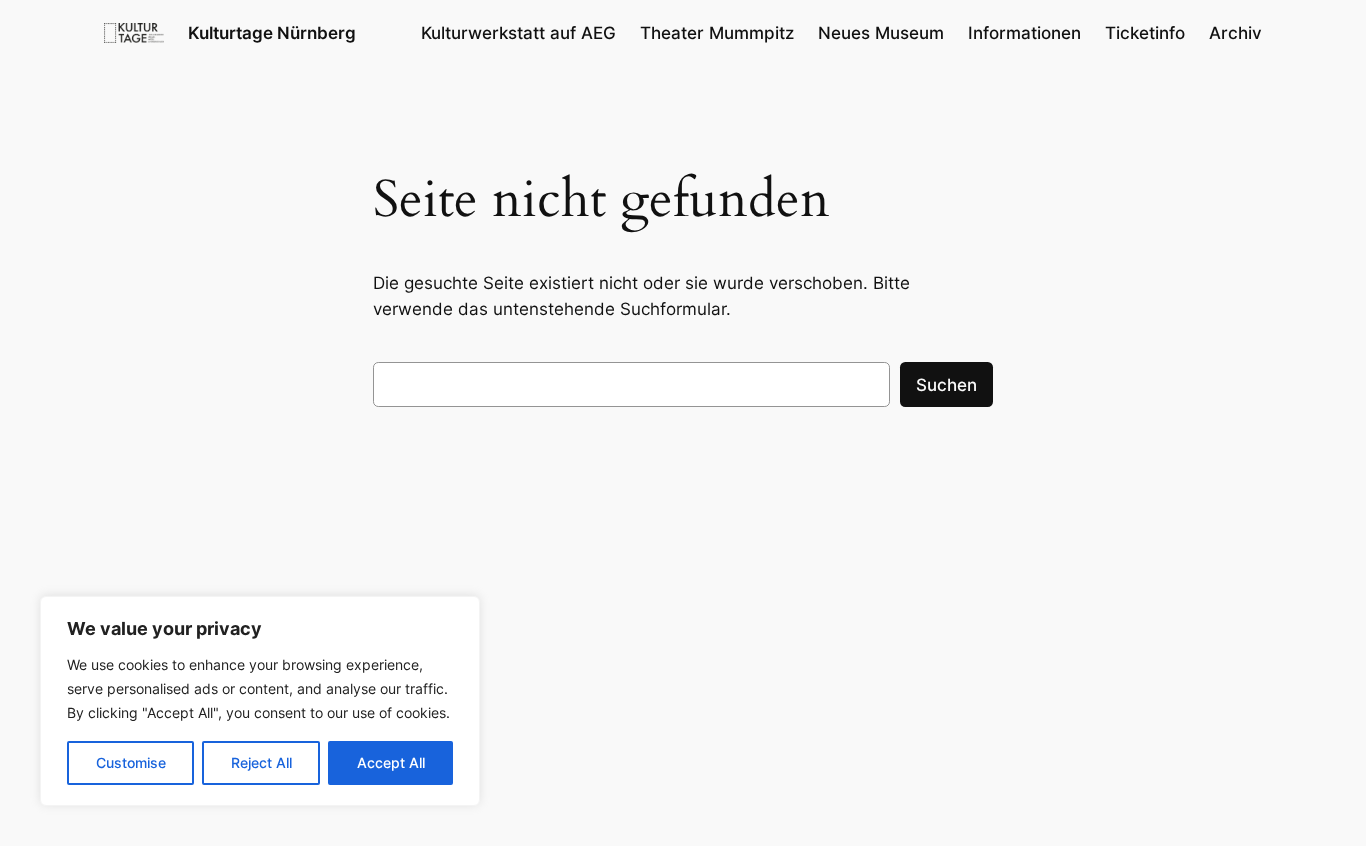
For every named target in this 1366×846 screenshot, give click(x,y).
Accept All (391, 762)
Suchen (946, 385)
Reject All (261, 762)
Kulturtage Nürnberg (272, 33)
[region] (260, 701)
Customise (131, 762)
